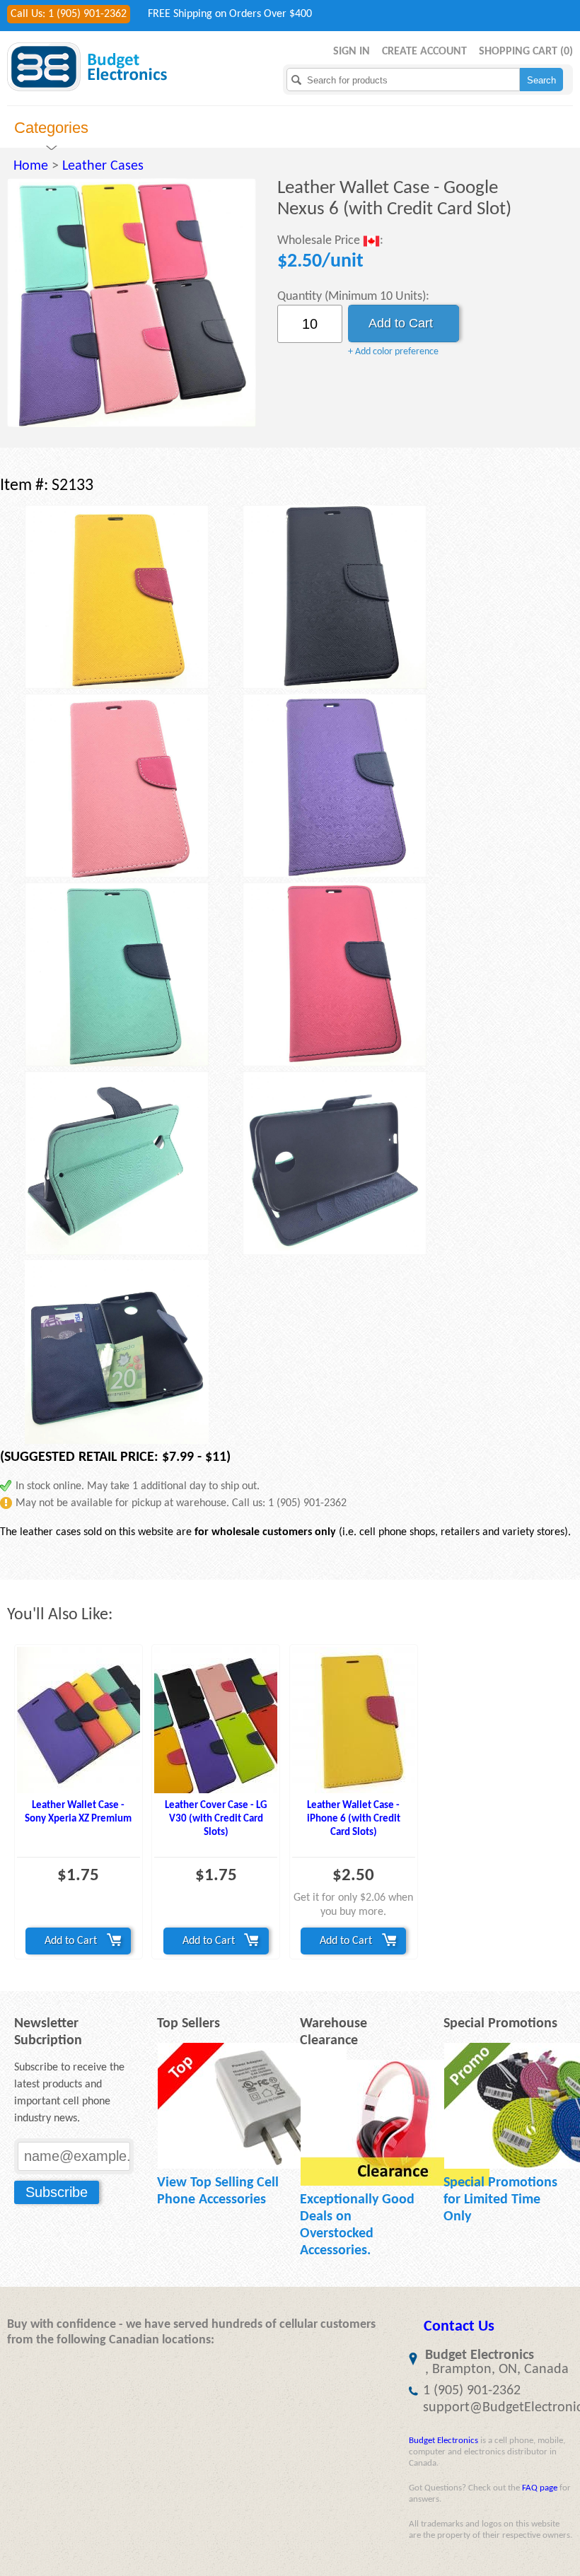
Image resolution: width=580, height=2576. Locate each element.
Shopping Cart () (526, 52)
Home (31, 166)
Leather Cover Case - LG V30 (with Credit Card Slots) (216, 1819)
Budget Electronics (443, 2441)
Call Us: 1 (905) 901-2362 (69, 14)
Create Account (424, 52)
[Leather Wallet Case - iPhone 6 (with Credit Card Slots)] (354, 1720)
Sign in (352, 52)
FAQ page (540, 2488)
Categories (51, 128)
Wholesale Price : (330, 241)
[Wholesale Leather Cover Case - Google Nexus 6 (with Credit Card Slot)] (132, 303)
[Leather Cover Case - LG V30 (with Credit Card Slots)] (216, 1720)
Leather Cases (103, 166)
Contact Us (459, 2327)
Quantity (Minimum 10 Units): (353, 297)
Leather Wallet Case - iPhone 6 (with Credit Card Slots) (354, 1819)
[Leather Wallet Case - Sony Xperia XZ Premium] (79, 1720)
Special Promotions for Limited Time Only (500, 2200)
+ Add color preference (393, 352)
